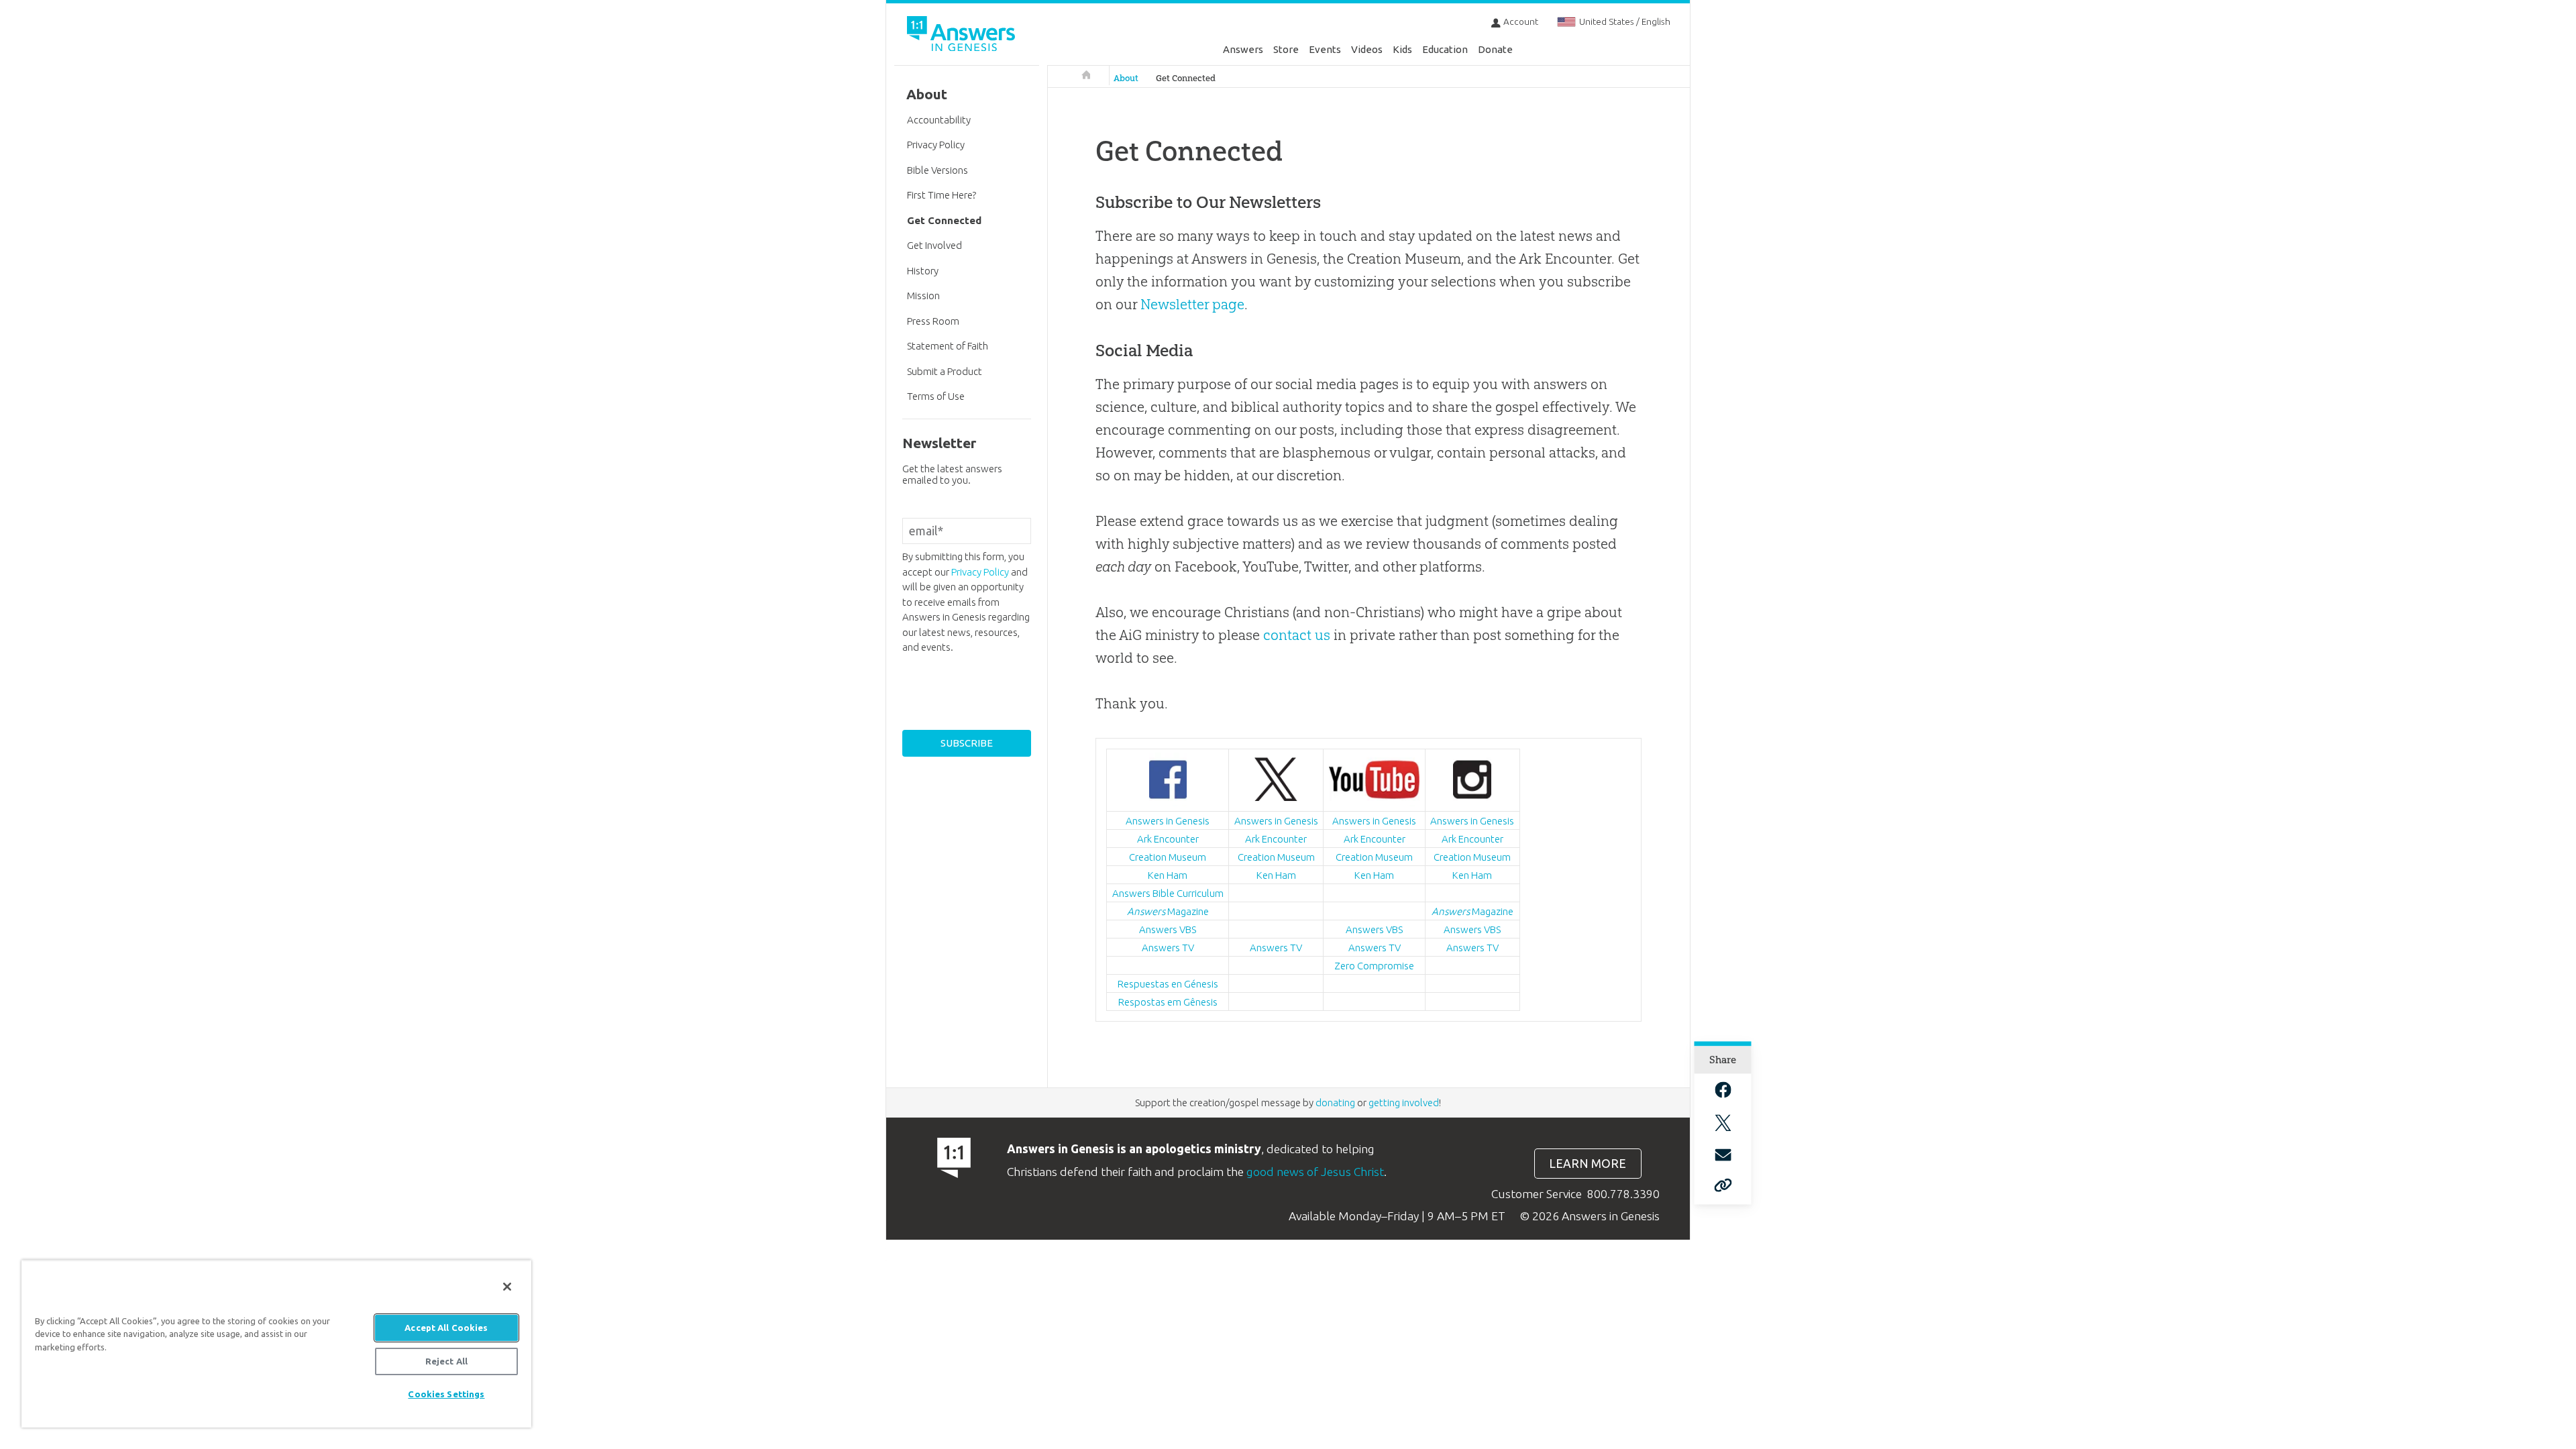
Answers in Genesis (1168, 821)
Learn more (1588, 1164)
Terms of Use (936, 396)
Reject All (446, 1361)
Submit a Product (945, 371)
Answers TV (1168, 948)
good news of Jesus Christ (1315, 1172)
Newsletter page (1192, 304)
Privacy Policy (936, 145)
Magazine (1168, 911)
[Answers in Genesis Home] (963, 36)
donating (1335, 1103)
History (923, 271)
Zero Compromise (1374, 966)
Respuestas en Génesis (1168, 984)
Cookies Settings (446, 1394)
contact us (1297, 635)
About (1126, 78)
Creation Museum (1168, 857)
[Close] (507, 1287)
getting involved (1404, 1103)
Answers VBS (1168, 929)
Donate (1495, 49)
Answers (1243, 49)
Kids (1402, 49)
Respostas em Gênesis (1168, 1002)
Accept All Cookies (446, 1328)
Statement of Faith (948, 346)
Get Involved (934, 245)
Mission (923, 296)
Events (1325, 49)
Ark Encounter (1168, 839)
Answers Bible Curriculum (1168, 893)
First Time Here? (942, 195)
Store (1286, 49)
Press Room (933, 321)
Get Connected (1186, 78)
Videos (1367, 49)
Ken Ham (1168, 875)
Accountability (939, 120)
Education (1445, 49)
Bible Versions (937, 170)
